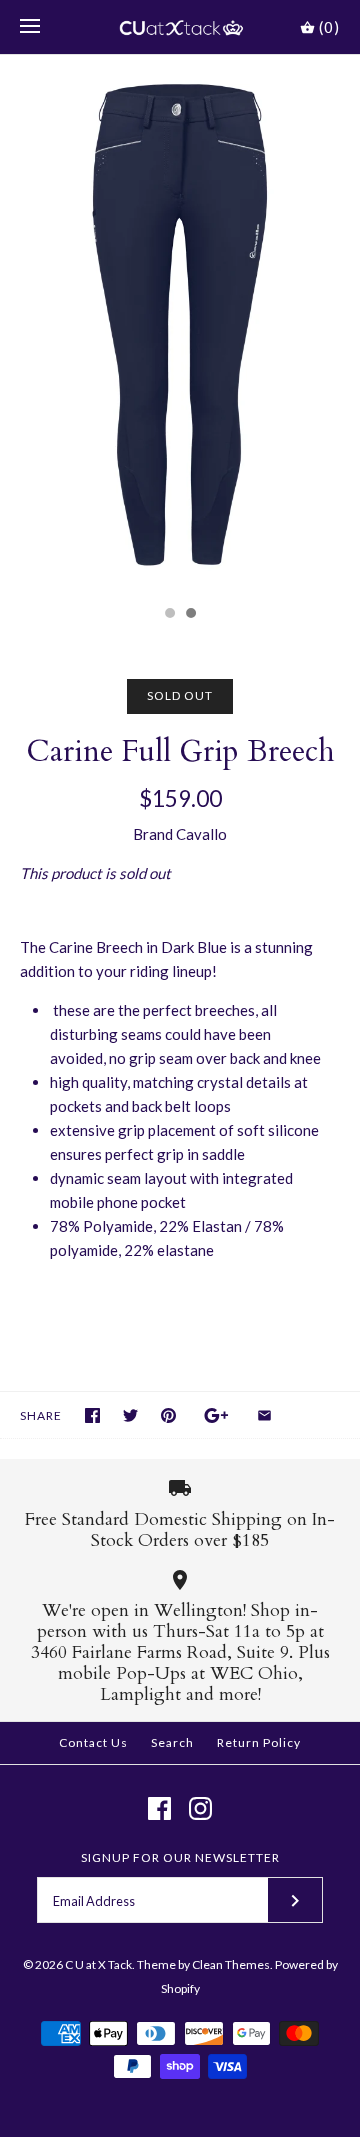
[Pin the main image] (168, 1415)
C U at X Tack (98, 1964)
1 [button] (169, 615)
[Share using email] (264, 1415)
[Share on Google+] (216, 1415)
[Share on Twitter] (130, 1415)
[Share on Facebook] (92, 1415)
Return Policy (259, 1742)
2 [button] (190, 615)
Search (172, 1742)
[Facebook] (159, 1808)
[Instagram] (200, 1808)
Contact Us (93, 1742)
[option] (180, 325)
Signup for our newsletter (180, 1857)
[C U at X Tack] (180, 27)
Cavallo (201, 834)
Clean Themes (231, 1964)
